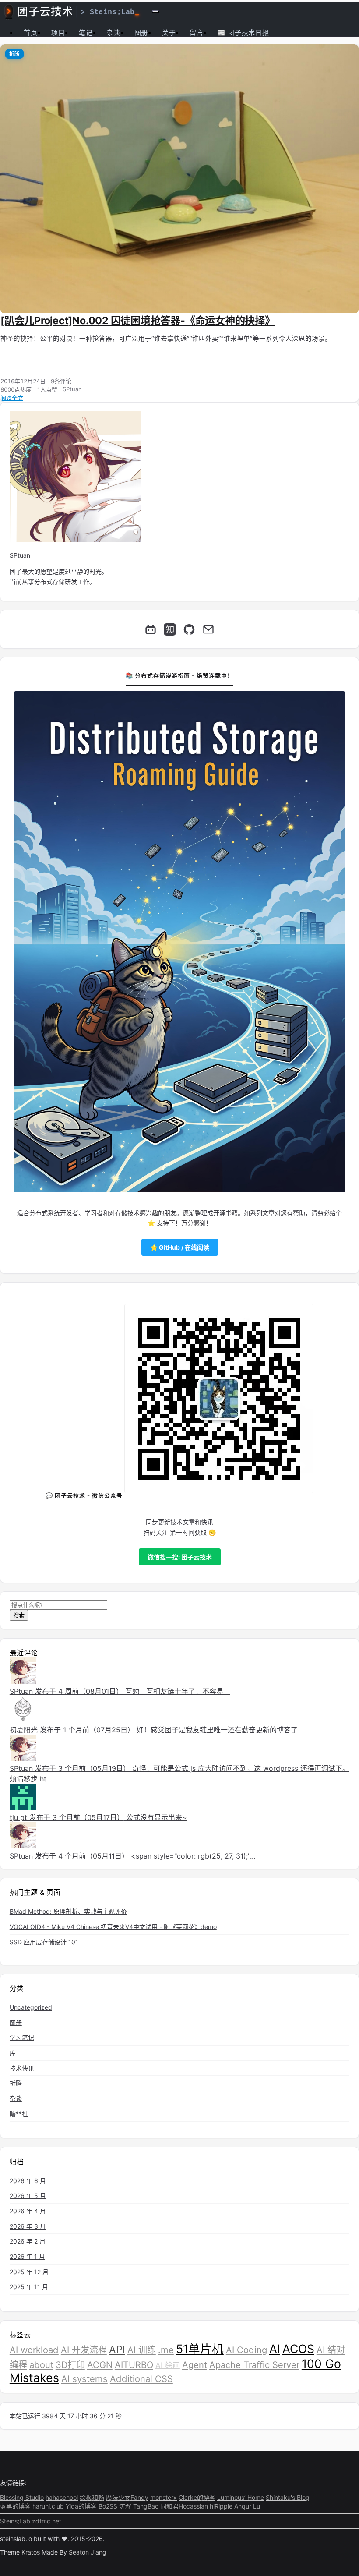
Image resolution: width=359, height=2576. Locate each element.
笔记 (86, 33)
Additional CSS (141, 2379)
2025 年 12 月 (29, 2272)
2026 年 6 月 (28, 2181)
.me (166, 2350)
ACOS (298, 2349)
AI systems (84, 2379)
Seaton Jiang (88, 2552)
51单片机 (200, 2349)
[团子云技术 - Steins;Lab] (72, 11)
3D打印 (70, 2365)
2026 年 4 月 (28, 2211)
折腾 (14, 54)
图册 (141, 33)
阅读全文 (12, 398)
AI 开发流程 (84, 2350)
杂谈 (114, 33)
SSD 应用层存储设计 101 (44, 1942)
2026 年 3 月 (28, 2226)
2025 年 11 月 (29, 2287)
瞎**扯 (19, 2114)
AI (275, 2349)
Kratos (31, 2552)
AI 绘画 (168, 2365)
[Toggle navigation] (155, 11)
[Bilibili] (151, 629)
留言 (196, 33)
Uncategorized (31, 2007)
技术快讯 (22, 2068)
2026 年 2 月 (28, 2241)
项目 (58, 33)
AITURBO (134, 2365)
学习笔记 (22, 2037)
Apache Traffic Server (254, 2365)
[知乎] (170, 629)
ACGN (100, 2365)
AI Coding (246, 2350)
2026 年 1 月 (27, 2256)
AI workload (34, 2350)
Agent (195, 2365)
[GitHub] (189, 629)
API (117, 2350)
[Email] (208, 629)
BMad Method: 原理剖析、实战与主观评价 (68, 1911)
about (41, 2365)
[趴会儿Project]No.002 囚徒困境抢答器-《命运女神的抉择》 (138, 321)
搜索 (19, 1615)
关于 (169, 33)
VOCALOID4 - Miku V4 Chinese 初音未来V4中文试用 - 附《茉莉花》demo (113, 1927)
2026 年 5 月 (28, 2196)
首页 (30, 33)
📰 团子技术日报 (243, 33)
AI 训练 (142, 2350)
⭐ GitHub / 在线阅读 (180, 1247)
